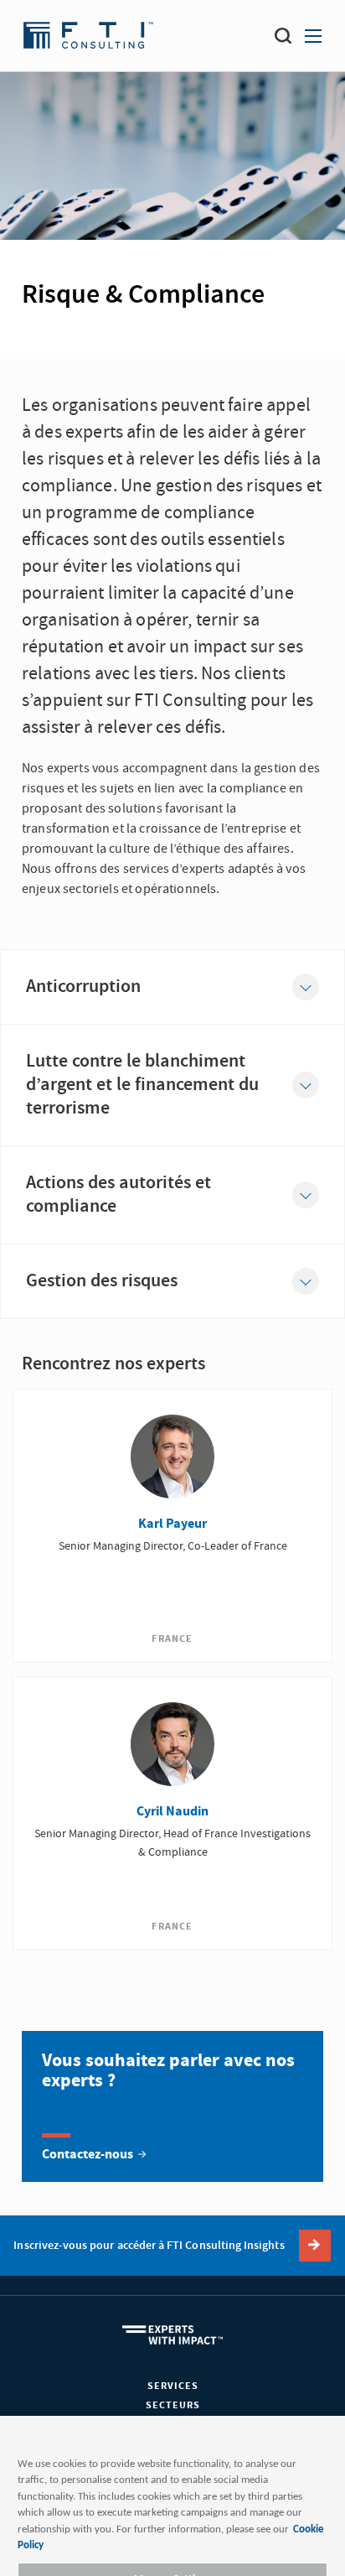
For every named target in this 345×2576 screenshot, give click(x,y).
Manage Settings (172, 2497)
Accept (172, 2545)
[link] (172, 2106)
